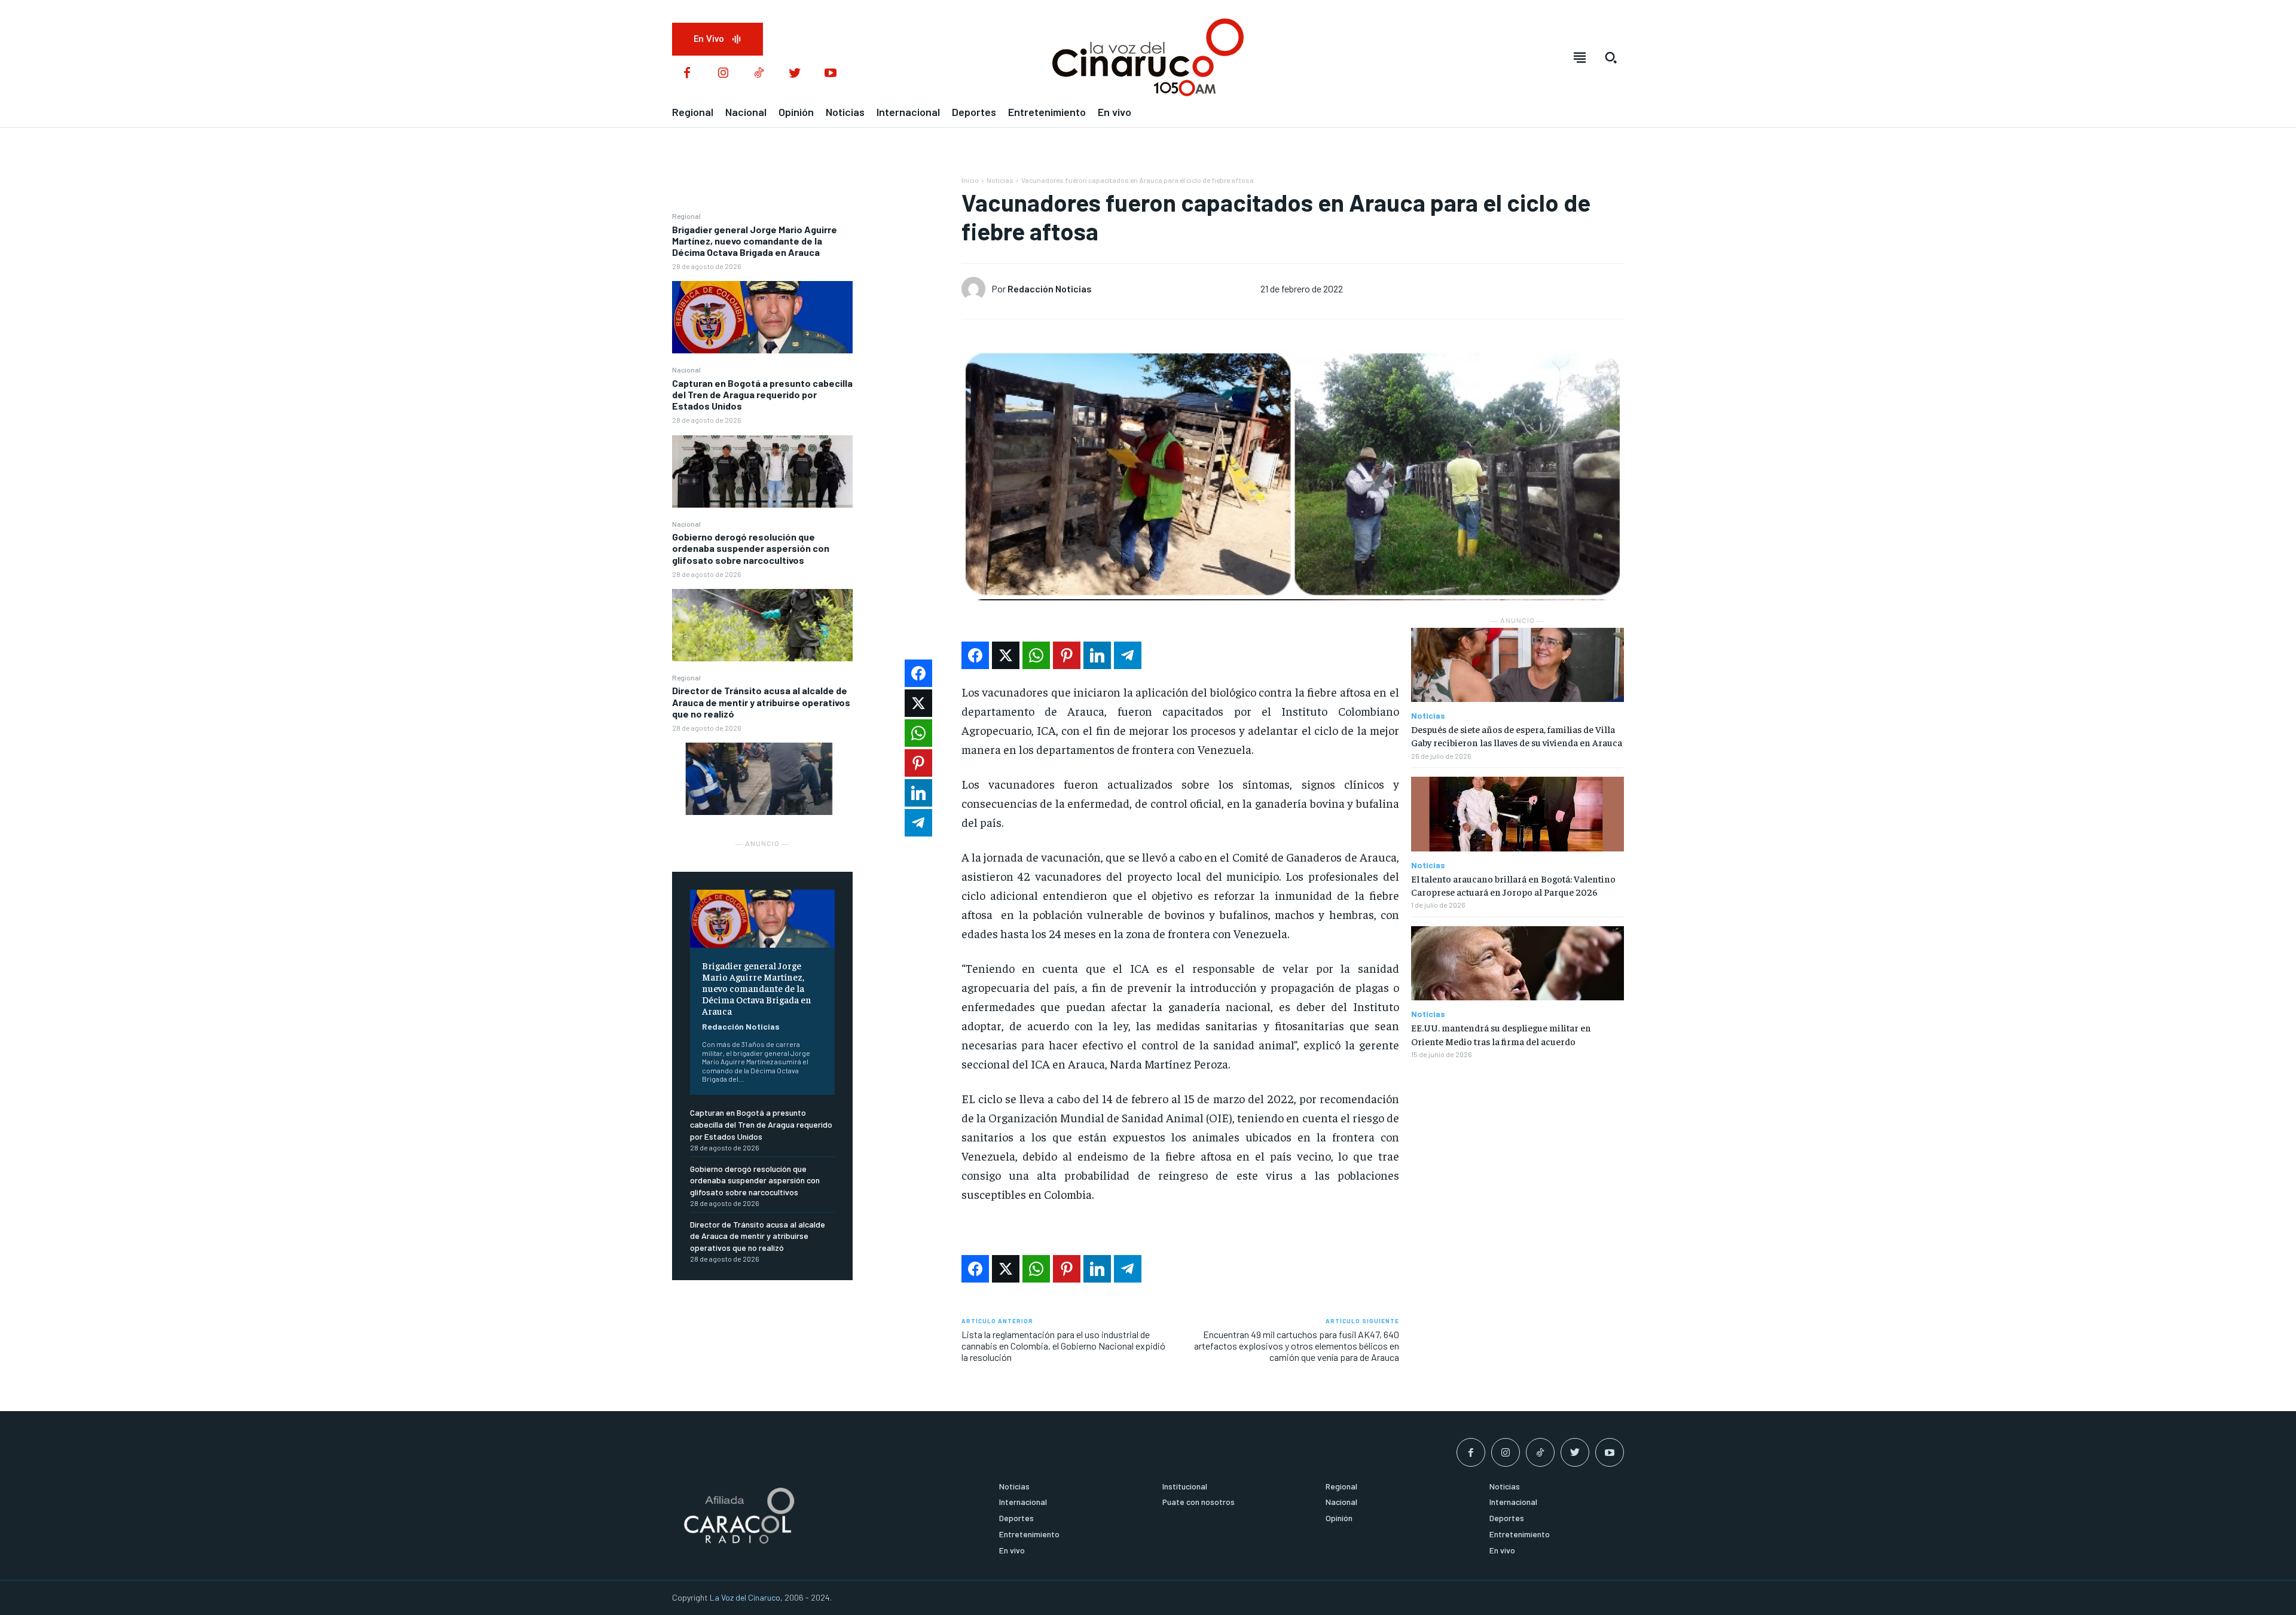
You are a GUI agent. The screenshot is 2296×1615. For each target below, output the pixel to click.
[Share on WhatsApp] (1036, 655)
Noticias (1000, 180)
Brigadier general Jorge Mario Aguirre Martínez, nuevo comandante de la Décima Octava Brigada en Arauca (755, 241)
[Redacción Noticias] (976, 289)
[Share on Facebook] (975, 655)
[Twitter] (795, 74)
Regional (686, 216)
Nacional (686, 370)
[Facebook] (687, 74)
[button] (1611, 57)
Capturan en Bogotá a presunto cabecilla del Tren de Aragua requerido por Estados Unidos (762, 394)
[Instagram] (723, 74)
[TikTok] (759, 74)
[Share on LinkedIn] (1097, 655)
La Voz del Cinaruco (745, 1597)
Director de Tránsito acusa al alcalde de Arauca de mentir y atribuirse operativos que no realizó (761, 702)
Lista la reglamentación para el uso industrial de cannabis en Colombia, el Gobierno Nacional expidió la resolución (1063, 1346)
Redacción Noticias (741, 1026)
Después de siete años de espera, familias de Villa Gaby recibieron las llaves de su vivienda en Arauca (1517, 735)
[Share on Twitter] (1006, 655)
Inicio (970, 180)
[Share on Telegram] (1128, 655)
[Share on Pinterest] (1067, 655)
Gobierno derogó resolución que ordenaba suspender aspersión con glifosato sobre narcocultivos (751, 548)
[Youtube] (831, 74)
